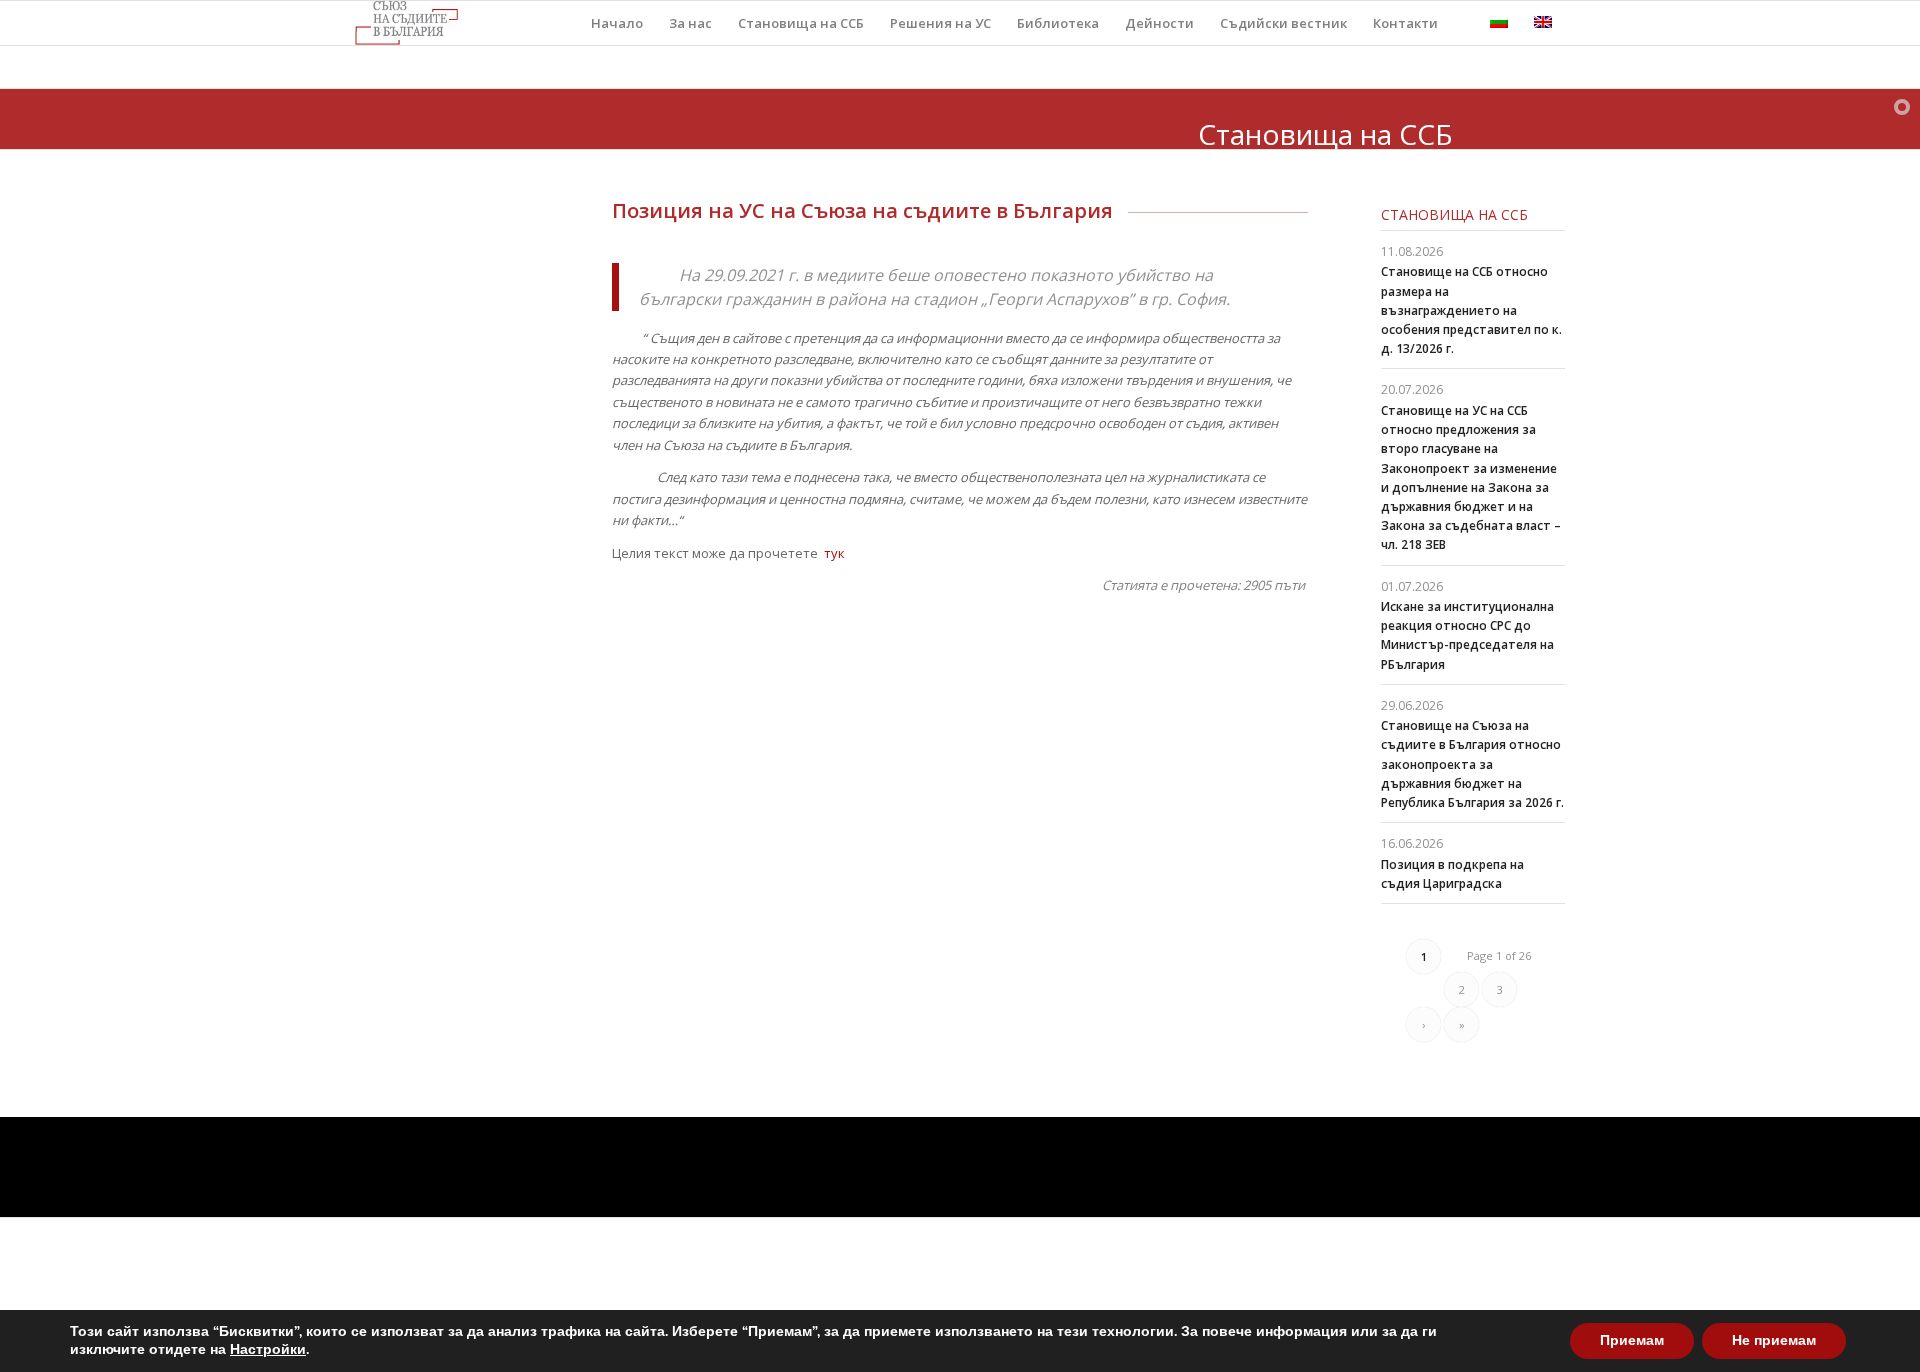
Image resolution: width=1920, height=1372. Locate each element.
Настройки (268, 1350)
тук (833, 553)
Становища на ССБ (1454, 214)
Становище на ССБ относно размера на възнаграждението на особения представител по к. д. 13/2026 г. (1471, 310)
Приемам (1632, 1340)
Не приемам (1774, 1340)
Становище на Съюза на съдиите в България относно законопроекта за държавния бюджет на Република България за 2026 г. (1472, 764)
